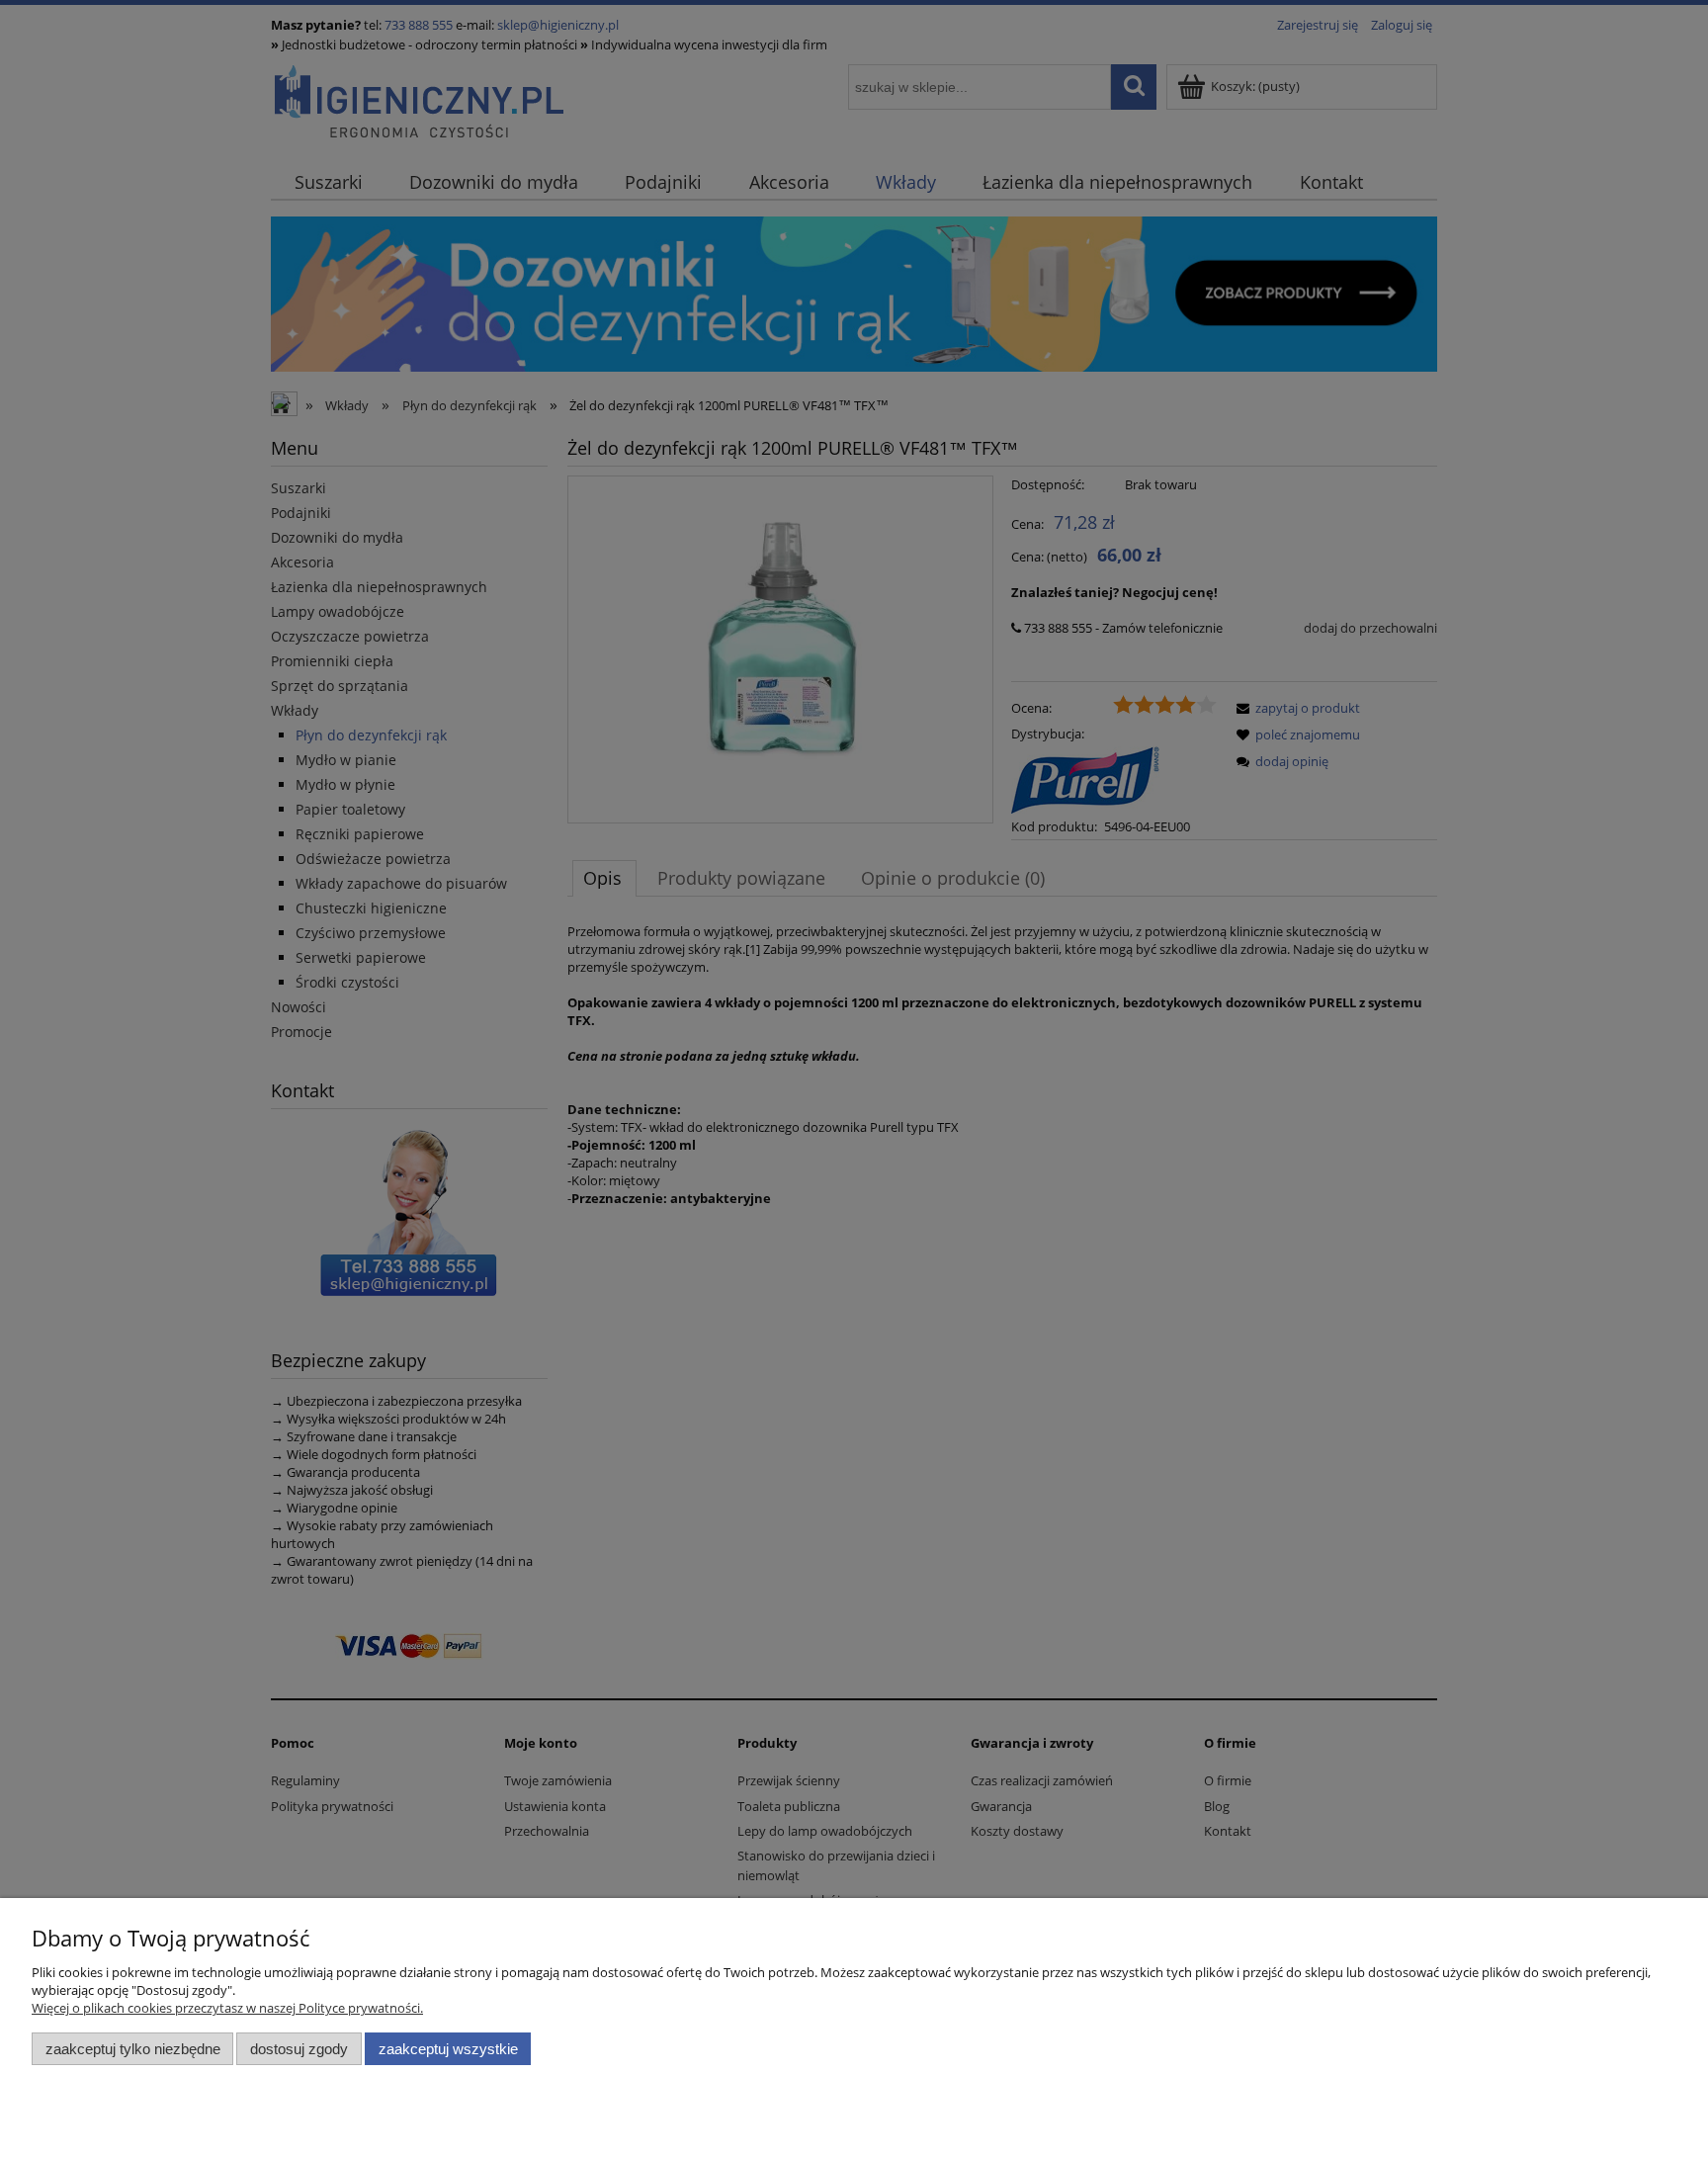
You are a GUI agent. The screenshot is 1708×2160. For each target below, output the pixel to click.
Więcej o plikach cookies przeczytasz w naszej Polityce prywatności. (227, 2008)
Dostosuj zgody (299, 2049)
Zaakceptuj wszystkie (448, 2049)
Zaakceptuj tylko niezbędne (133, 2049)
